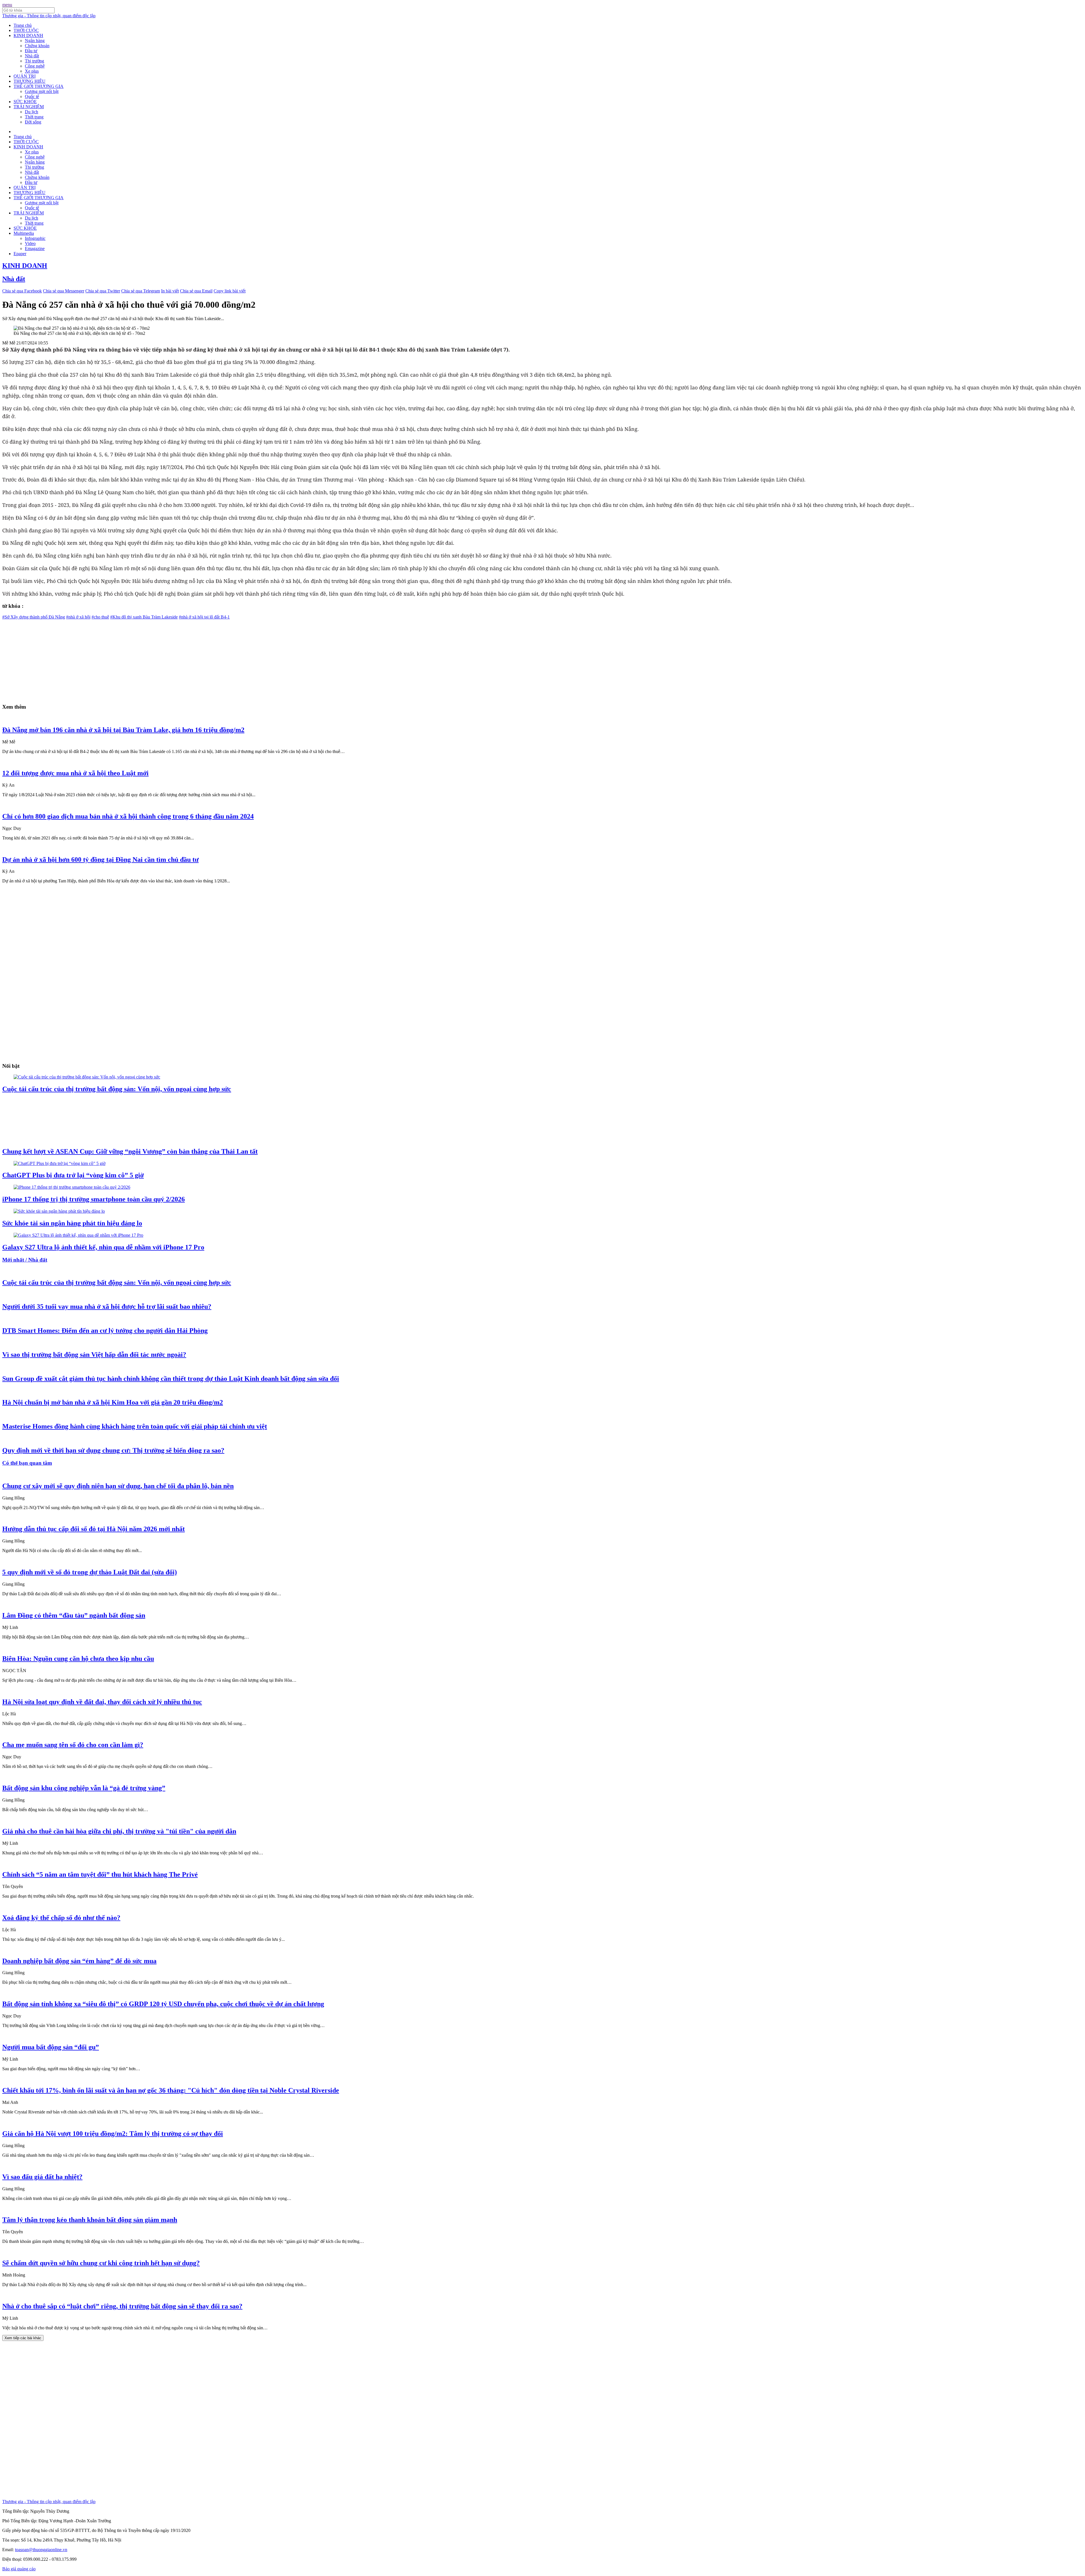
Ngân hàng (35, 41)
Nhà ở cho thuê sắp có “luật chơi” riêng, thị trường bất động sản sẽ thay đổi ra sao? (122, 2306)
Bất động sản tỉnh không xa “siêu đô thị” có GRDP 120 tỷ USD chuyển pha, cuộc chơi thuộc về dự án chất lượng (163, 2004)
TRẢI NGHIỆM (29, 107)
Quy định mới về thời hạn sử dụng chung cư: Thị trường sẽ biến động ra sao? (113, 1450)
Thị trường (34, 61)
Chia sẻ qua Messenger (64, 291)
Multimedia (24, 233)
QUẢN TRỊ (25, 76)
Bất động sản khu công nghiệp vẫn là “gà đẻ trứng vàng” (84, 1788)
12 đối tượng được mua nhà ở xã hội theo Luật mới (75, 773)
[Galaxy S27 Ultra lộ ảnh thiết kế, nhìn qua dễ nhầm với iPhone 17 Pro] (78, 1235)
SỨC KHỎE (25, 102)
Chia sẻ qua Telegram (141, 291)
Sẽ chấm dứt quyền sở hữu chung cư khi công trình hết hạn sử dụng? (101, 2263)
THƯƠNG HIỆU (30, 81)
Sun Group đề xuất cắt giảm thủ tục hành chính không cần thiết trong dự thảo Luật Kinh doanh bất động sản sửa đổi (171, 1379)
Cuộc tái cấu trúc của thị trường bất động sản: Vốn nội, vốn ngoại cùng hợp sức (117, 1089)
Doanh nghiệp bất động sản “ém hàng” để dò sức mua (79, 1961)
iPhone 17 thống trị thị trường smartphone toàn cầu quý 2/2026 (94, 1199)
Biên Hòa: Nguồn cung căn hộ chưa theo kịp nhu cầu (78, 1659)
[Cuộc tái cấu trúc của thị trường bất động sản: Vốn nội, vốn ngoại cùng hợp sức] (87, 1077)
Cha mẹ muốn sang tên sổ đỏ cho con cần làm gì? (73, 1745)
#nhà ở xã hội (78, 617)
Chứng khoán (37, 46)
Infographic (35, 238)
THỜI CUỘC (26, 30)
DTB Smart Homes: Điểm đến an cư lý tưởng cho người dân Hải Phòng (105, 1331)
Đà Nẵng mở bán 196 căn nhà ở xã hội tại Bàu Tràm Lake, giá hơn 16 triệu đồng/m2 (123, 730)
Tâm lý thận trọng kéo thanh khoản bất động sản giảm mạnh (90, 2220)
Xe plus (32, 71)
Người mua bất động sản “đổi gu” (51, 2047)
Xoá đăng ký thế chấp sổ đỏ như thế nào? (61, 1918)
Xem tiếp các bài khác (23, 2338)
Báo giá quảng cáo (19, 2569)
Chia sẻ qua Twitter (103, 291)
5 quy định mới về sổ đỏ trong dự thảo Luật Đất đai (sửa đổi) (90, 1572)
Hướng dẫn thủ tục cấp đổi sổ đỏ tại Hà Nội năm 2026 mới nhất (94, 1529)
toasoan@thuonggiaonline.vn (41, 2550)
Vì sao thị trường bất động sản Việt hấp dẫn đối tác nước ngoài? (94, 1355)
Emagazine (35, 249)
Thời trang (34, 117)
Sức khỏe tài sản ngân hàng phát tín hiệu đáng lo (72, 1223)
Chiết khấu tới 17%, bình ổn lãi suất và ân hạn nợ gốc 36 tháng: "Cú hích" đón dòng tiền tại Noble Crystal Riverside (171, 2090)
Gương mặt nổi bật (42, 91)
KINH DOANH (28, 35)
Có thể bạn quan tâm (27, 1463)
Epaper (20, 254)
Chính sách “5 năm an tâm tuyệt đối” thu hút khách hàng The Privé (100, 1874)
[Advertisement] (172, 659)
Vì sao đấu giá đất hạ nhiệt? (42, 2177)
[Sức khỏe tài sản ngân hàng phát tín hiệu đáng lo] (59, 1211)
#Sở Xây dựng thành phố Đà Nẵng (34, 617)
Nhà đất (32, 56)
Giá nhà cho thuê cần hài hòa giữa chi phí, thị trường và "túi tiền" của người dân (119, 1831)
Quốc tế (32, 96)
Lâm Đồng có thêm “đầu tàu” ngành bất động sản (74, 1615)
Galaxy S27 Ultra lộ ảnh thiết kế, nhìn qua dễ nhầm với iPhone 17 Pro (103, 1247)
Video (30, 243)
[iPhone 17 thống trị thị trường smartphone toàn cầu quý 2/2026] (72, 1187)
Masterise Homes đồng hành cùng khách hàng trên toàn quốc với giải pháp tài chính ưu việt (135, 1426)
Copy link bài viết (230, 291)
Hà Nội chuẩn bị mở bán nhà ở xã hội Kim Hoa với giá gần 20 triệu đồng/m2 (113, 1402)
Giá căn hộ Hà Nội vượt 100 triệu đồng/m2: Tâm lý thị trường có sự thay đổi (113, 2134)
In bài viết (170, 291)
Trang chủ (23, 25)
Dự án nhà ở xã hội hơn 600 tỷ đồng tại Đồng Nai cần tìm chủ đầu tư (100, 860)
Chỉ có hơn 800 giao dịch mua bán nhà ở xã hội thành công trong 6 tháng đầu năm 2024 (128, 816)
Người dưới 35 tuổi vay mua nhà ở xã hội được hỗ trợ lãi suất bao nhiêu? (107, 1307)
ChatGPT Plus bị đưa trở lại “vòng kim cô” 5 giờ (73, 1175)
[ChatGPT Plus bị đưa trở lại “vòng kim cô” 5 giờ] (59, 1163)
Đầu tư (31, 51)
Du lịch (32, 112)
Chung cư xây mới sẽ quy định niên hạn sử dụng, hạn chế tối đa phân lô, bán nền (118, 1486)
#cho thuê (100, 617)
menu (7, 5)
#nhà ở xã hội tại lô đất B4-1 (204, 617)
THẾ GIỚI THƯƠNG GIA (39, 86)
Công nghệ (35, 66)
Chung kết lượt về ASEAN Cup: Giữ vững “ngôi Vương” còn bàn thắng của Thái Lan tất (130, 1151)
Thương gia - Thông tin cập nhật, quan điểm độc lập (49, 16)
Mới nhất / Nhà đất (25, 1260)
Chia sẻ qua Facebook (22, 291)
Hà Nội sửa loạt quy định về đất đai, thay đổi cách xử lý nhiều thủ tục (102, 1702)
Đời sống (33, 122)
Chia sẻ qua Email (196, 291)
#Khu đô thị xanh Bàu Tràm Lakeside (144, 617)
